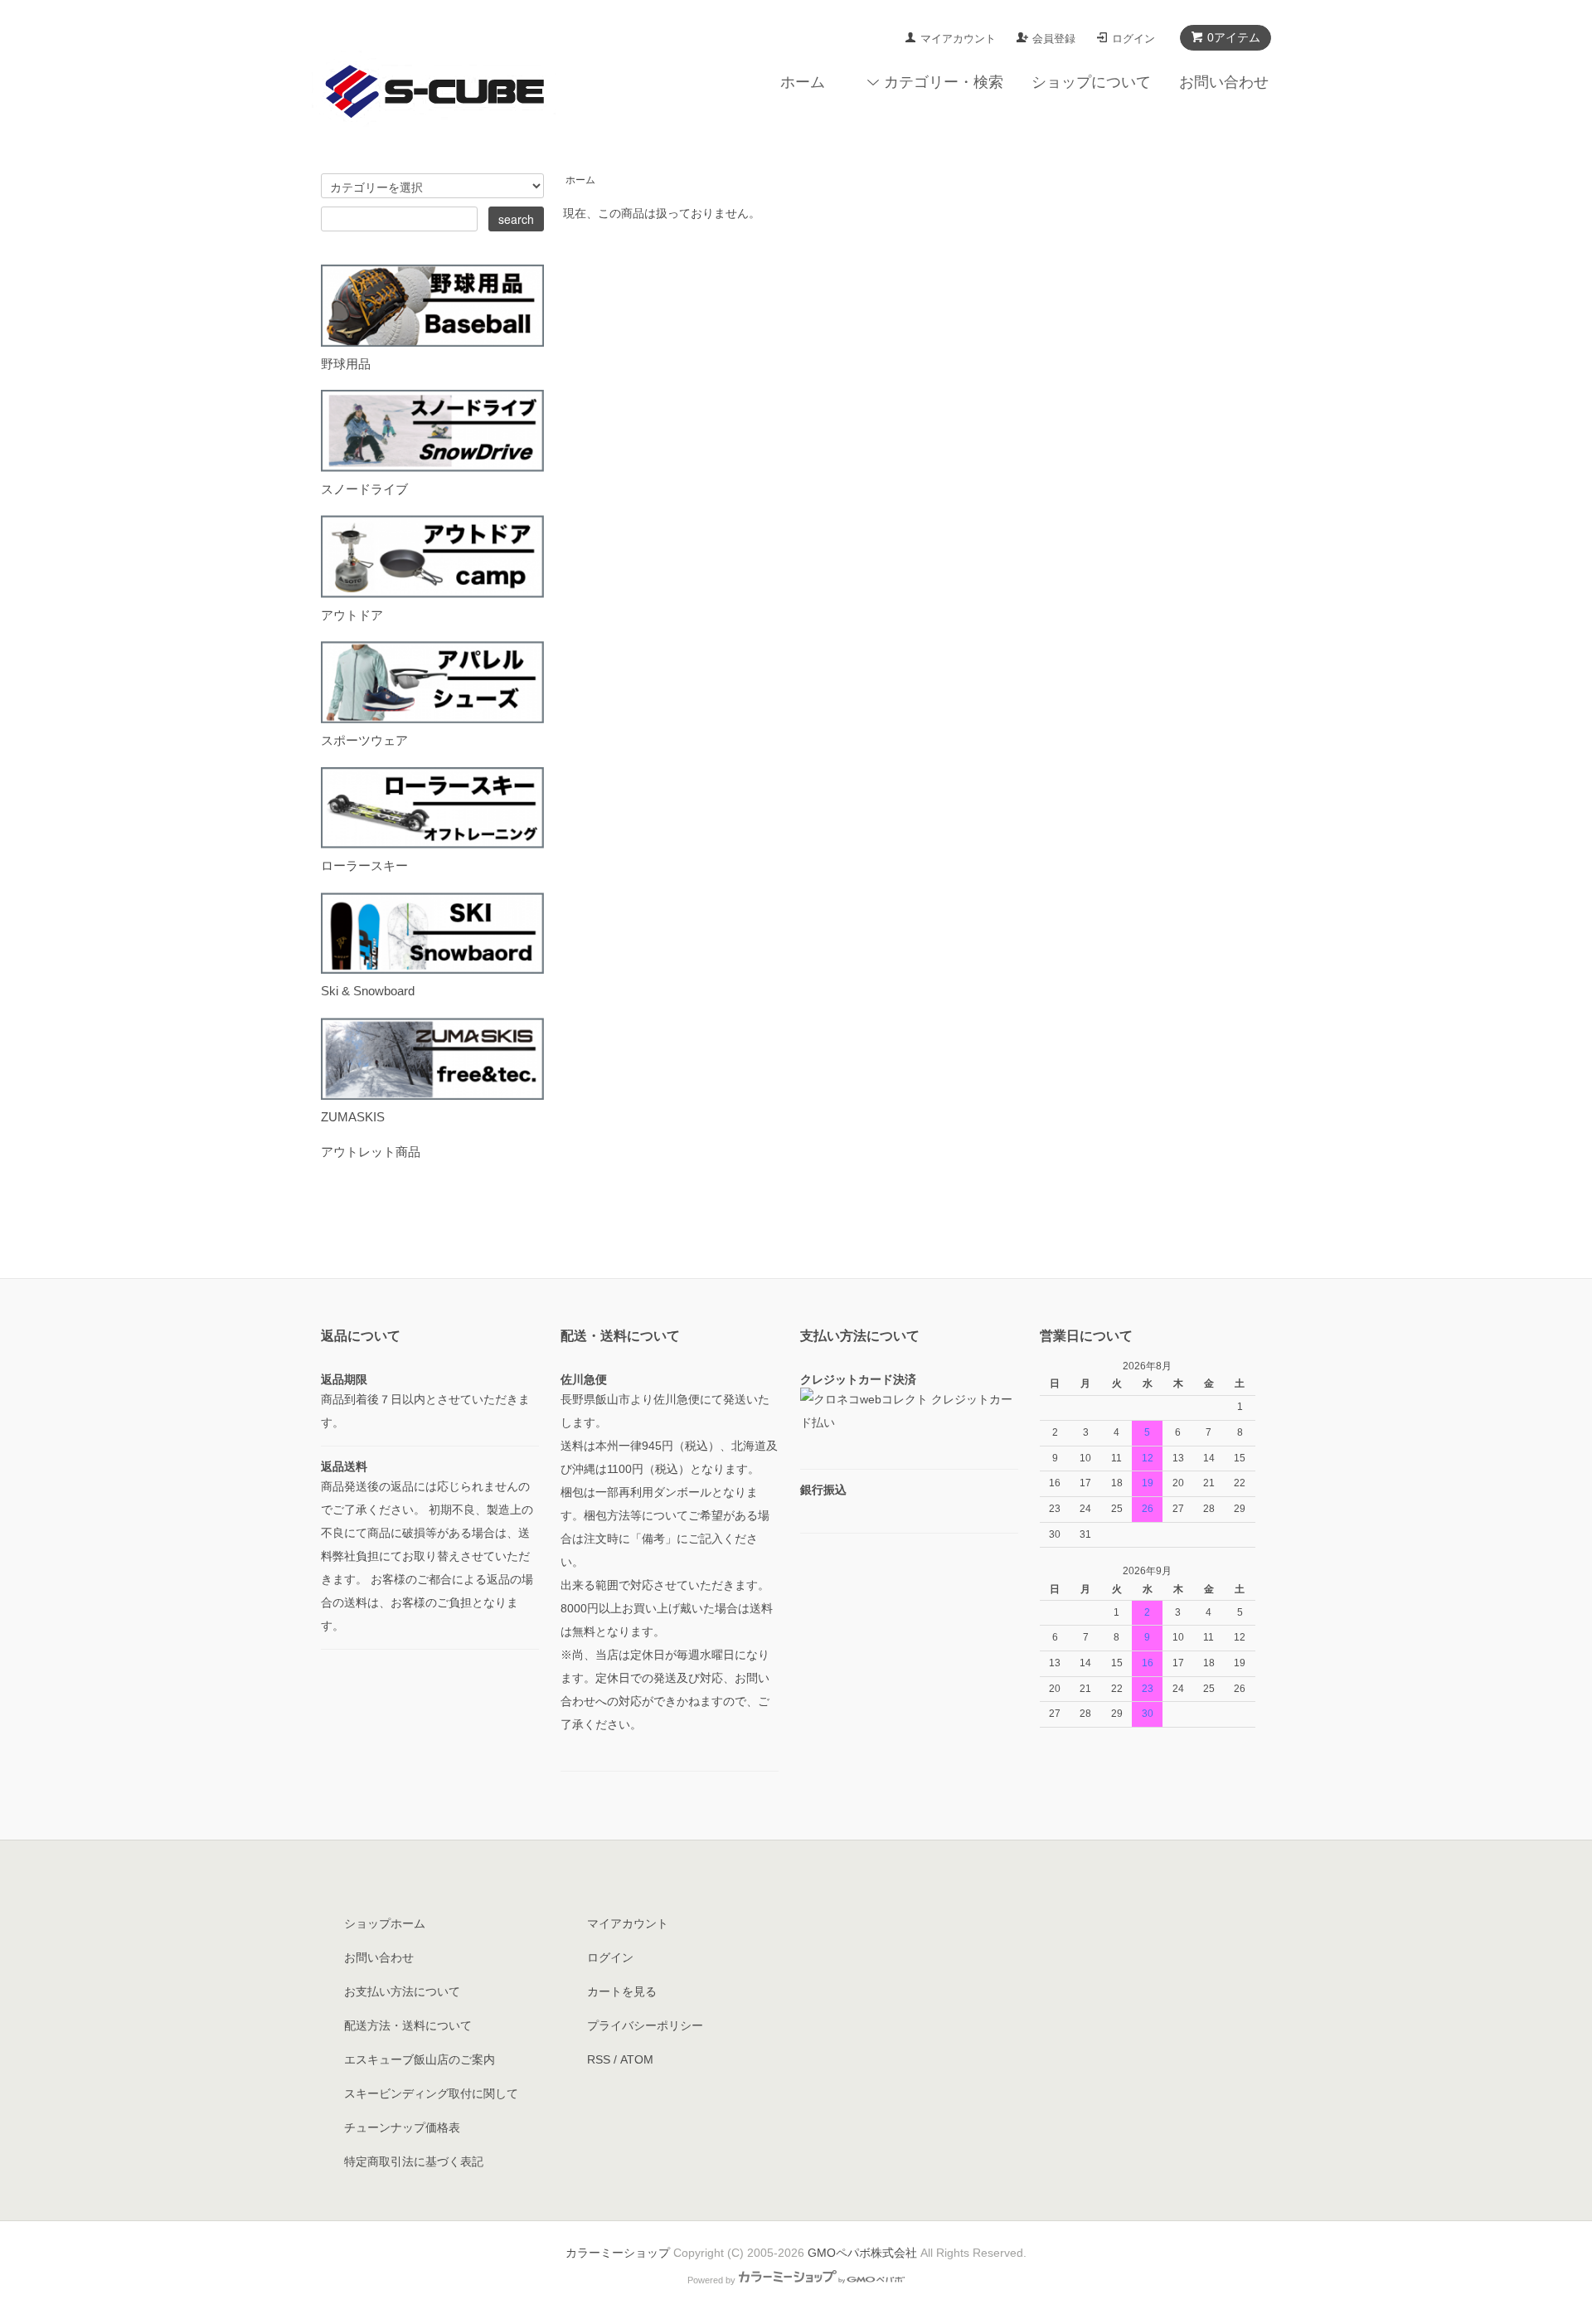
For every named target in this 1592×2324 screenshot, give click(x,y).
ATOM (637, 2059)
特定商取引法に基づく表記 (414, 2161)
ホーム (803, 82)
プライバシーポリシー (645, 2025)
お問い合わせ (1224, 82)
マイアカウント (958, 39)
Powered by (711, 2280)
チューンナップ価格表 (402, 2127)
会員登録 (1054, 39)
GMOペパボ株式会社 (862, 2253)
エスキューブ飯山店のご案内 (420, 2059)
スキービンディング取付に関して (431, 2093)
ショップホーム (385, 1923)
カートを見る (622, 1991)
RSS (599, 2059)
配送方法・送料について (408, 2025)
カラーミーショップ (618, 2253)
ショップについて (1091, 82)
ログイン (1133, 39)
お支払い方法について (402, 1991)
